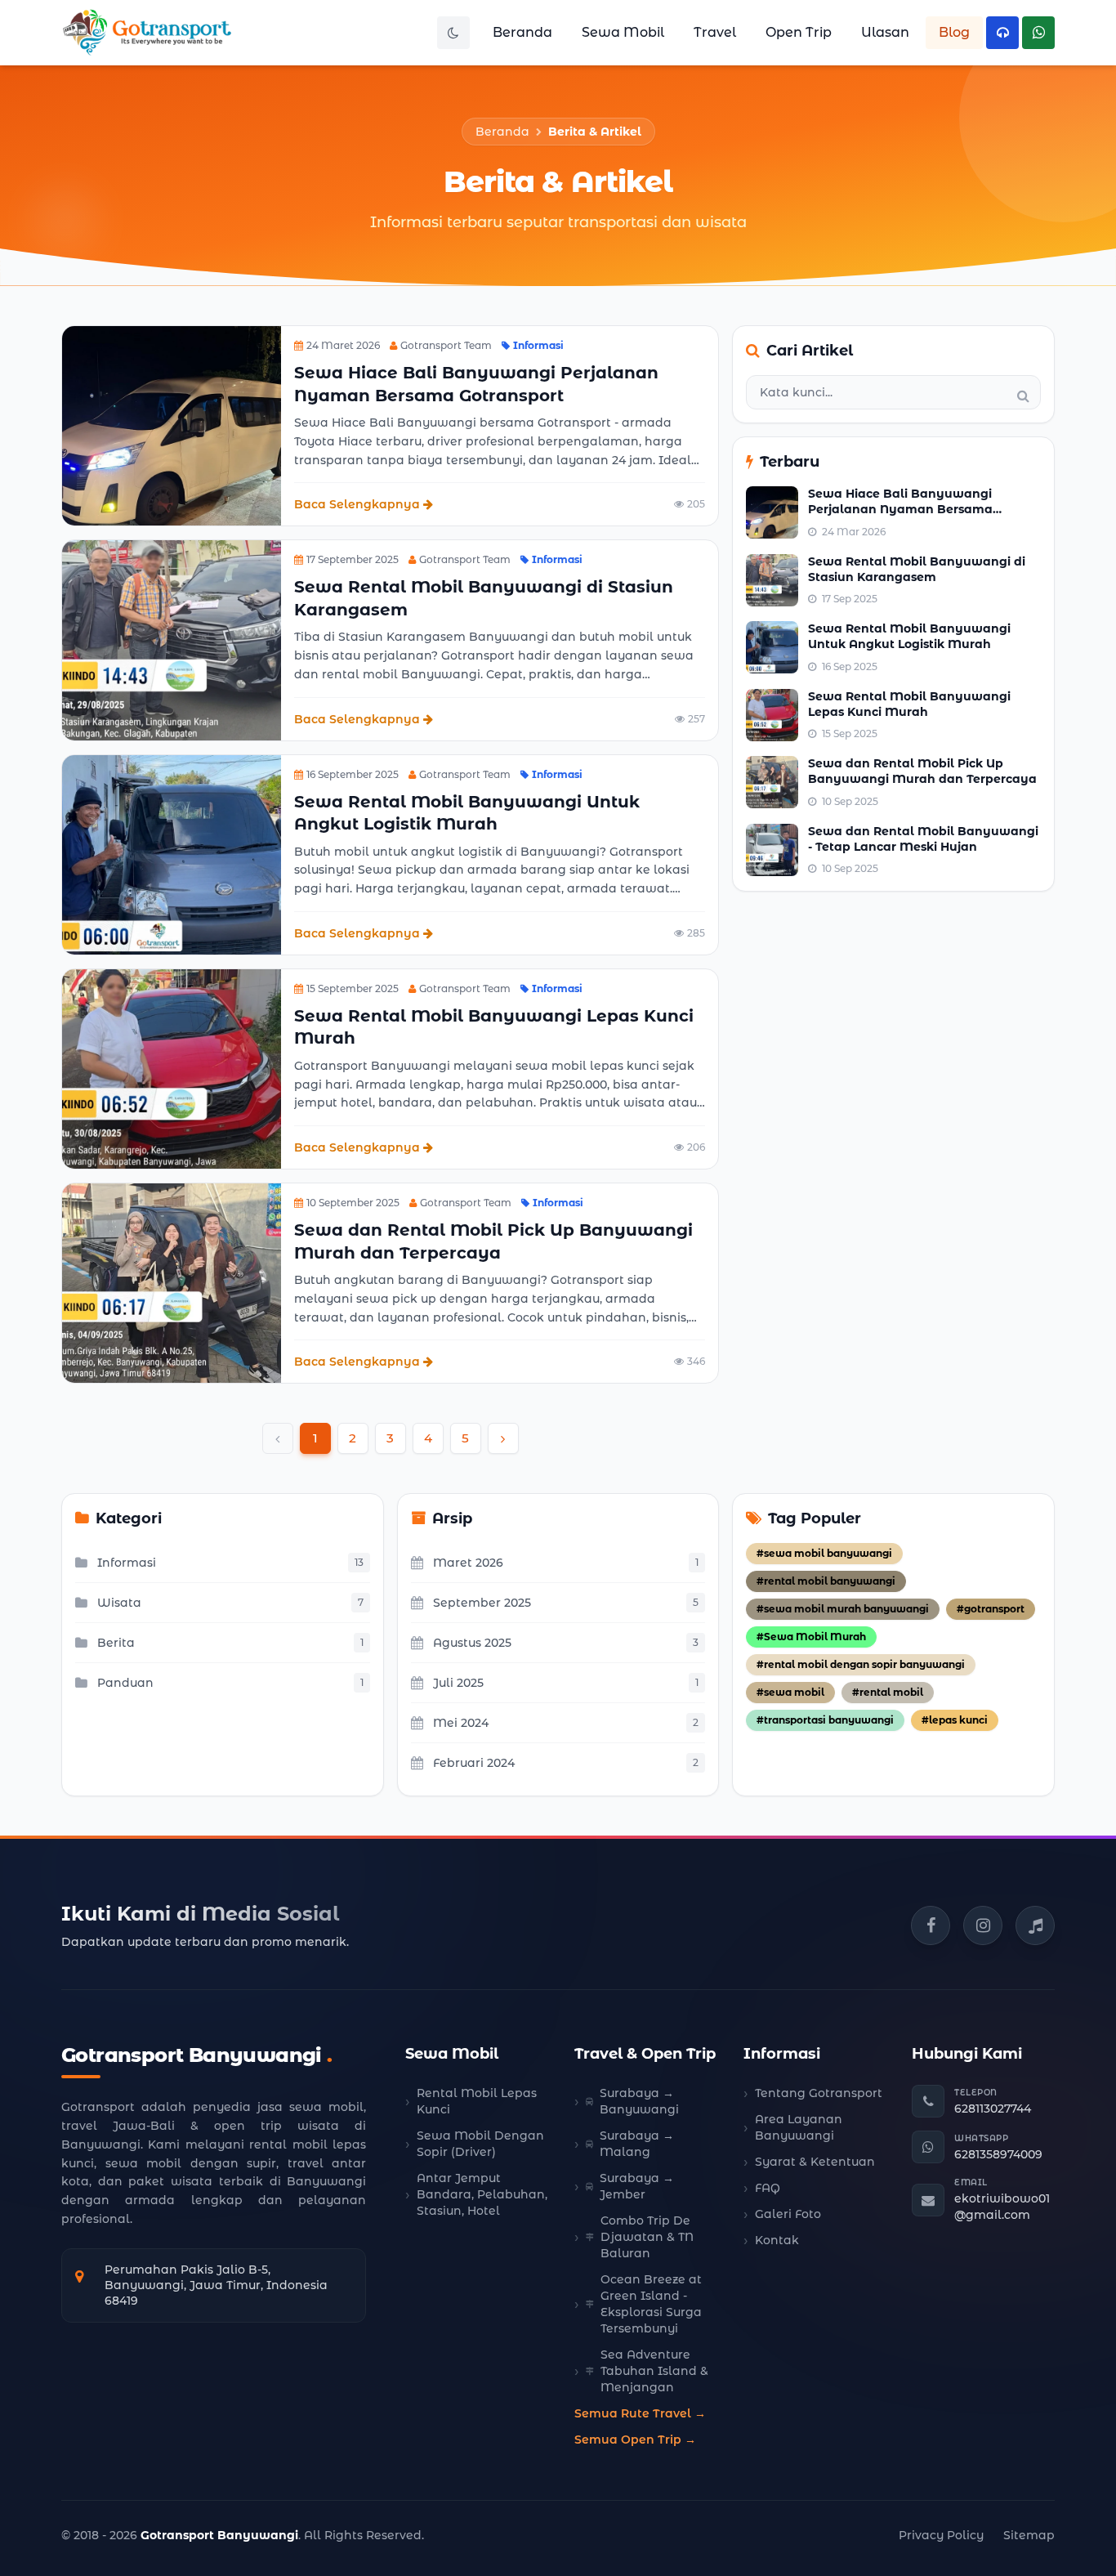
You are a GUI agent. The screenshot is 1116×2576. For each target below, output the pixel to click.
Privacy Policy (941, 2535)
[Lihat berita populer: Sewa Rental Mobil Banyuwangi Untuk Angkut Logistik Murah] (772, 647)
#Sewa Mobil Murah (811, 1637)
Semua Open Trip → (635, 2440)
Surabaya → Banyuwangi (639, 2101)
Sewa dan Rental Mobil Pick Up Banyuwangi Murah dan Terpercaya (922, 771)
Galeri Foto (788, 2214)
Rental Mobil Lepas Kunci (477, 2101)
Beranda (522, 32)
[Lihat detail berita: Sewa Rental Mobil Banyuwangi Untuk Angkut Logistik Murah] (172, 855)
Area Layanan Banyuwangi (799, 2127)
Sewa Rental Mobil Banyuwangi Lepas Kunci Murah (909, 704)
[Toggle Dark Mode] (453, 33)
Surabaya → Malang (637, 2144)
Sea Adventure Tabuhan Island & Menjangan (654, 2371)
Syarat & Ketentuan (815, 2162)
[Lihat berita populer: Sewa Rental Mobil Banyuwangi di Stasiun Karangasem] (772, 580)
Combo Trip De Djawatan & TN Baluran (647, 2237)
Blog (954, 32)
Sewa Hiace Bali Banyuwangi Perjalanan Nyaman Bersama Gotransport (900, 510)
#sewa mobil (790, 1692)
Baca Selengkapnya (357, 504)
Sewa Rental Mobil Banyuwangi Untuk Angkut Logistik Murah (909, 636)
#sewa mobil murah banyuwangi (843, 1609)
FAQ (768, 2188)
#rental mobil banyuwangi (826, 1581)
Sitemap (1029, 2535)
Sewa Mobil (623, 32)
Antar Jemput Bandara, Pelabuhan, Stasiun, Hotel (482, 2194)
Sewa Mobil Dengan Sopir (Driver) (480, 2144)
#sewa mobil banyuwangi (824, 1553)
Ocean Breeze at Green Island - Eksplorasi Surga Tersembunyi (651, 2304)
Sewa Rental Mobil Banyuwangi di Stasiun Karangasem (917, 569)
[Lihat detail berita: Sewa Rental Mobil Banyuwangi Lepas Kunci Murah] (172, 1069)
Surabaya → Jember (637, 2186)
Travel (715, 32)
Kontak (777, 2240)
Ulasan (885, 32)
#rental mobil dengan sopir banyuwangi (861, 1664)
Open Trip (799, 32)
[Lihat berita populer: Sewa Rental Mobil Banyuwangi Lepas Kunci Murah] (772, 715)
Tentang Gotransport (819, 2093)
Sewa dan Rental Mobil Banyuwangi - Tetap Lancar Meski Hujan (923, 839)
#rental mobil (888, 1692)
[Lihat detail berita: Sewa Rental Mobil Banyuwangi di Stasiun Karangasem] (172, 640)
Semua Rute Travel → (640, 2413)
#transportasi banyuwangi (825, 1720)
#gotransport (991, 1609)
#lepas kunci (955, 1720)
